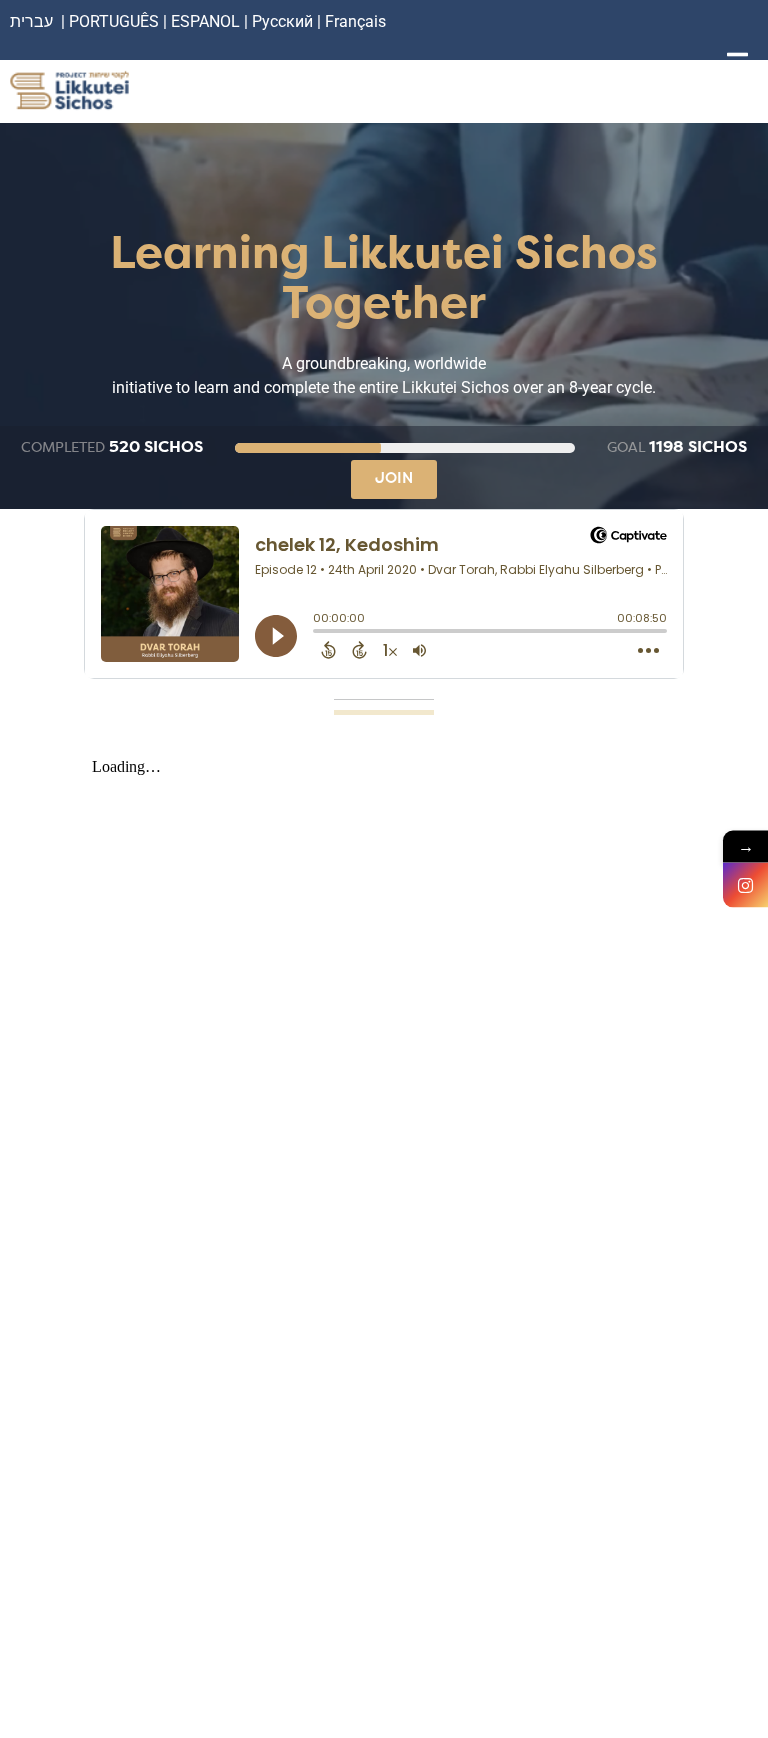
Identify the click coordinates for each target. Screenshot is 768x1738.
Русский (284, 21)
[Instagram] (745, 885)
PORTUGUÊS (114, 21)
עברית (31, 21)
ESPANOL (205, 21)
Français (355, 21)
